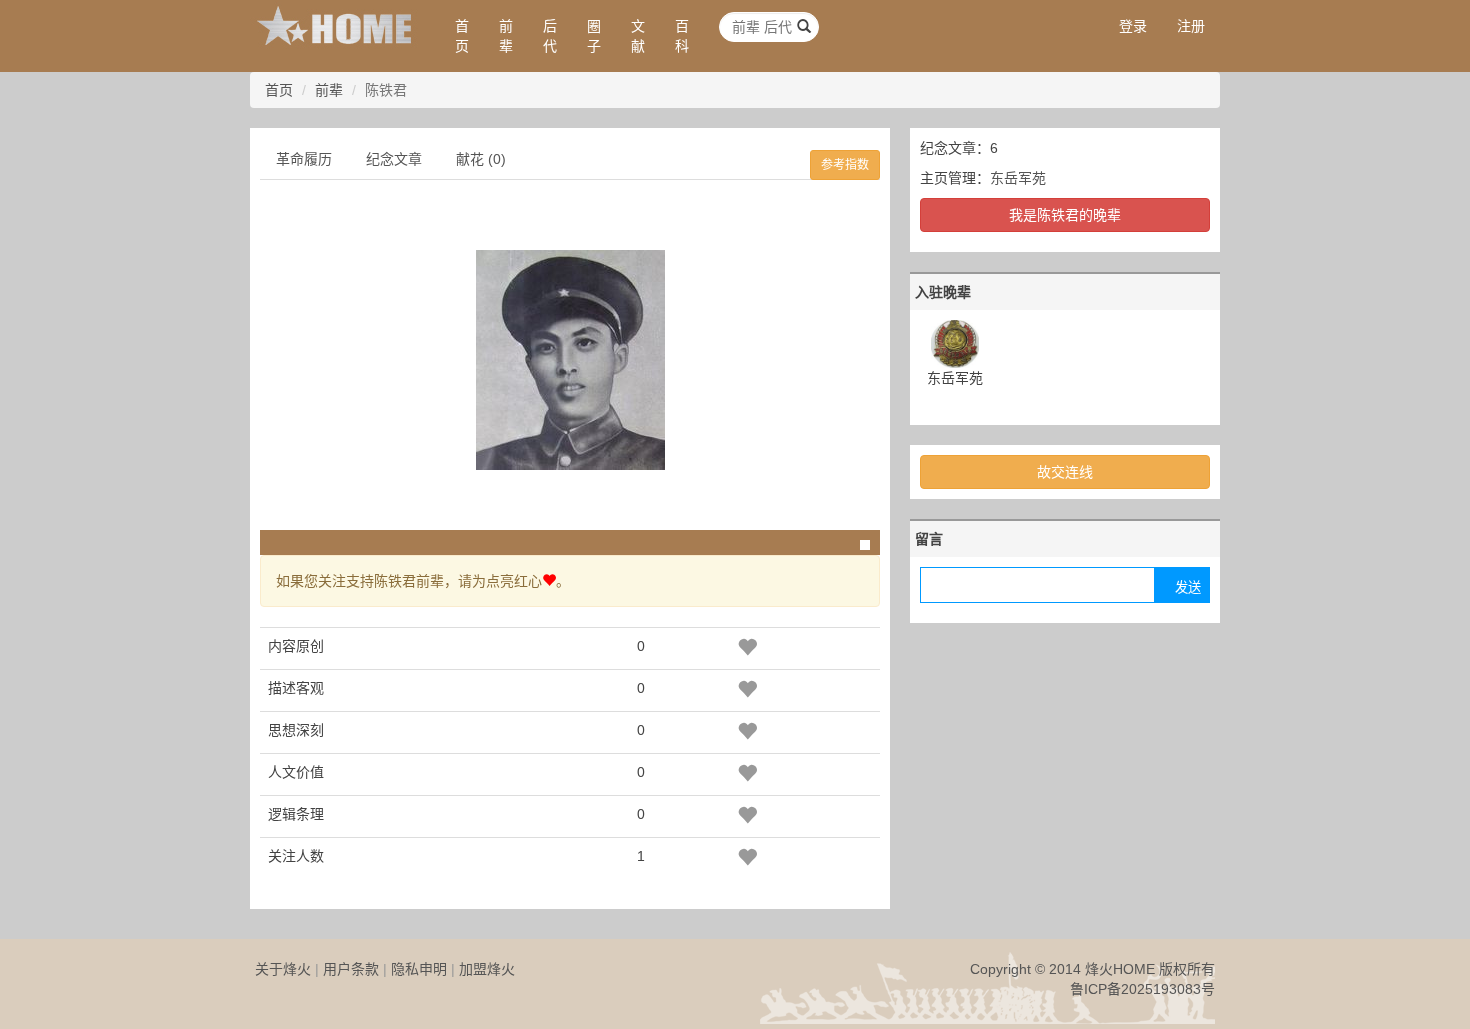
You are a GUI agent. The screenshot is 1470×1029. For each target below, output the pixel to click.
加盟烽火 (487, 969)
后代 (550, 36)
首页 (462, 36)
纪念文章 (394, 159)
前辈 (506, 36)
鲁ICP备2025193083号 (1142, 989)
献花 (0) (481, 159)
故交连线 (1065, 472)
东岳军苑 (1018, 178)
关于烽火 (283, 969)
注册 (1191, 26)
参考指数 (845, 165)
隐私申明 (419, 969)
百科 (682, 36)
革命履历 (304, 159)
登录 (1133, 26)
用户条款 (351, 969)
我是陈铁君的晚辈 (1065, 215)
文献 (638, 36)
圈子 (594, 36)
